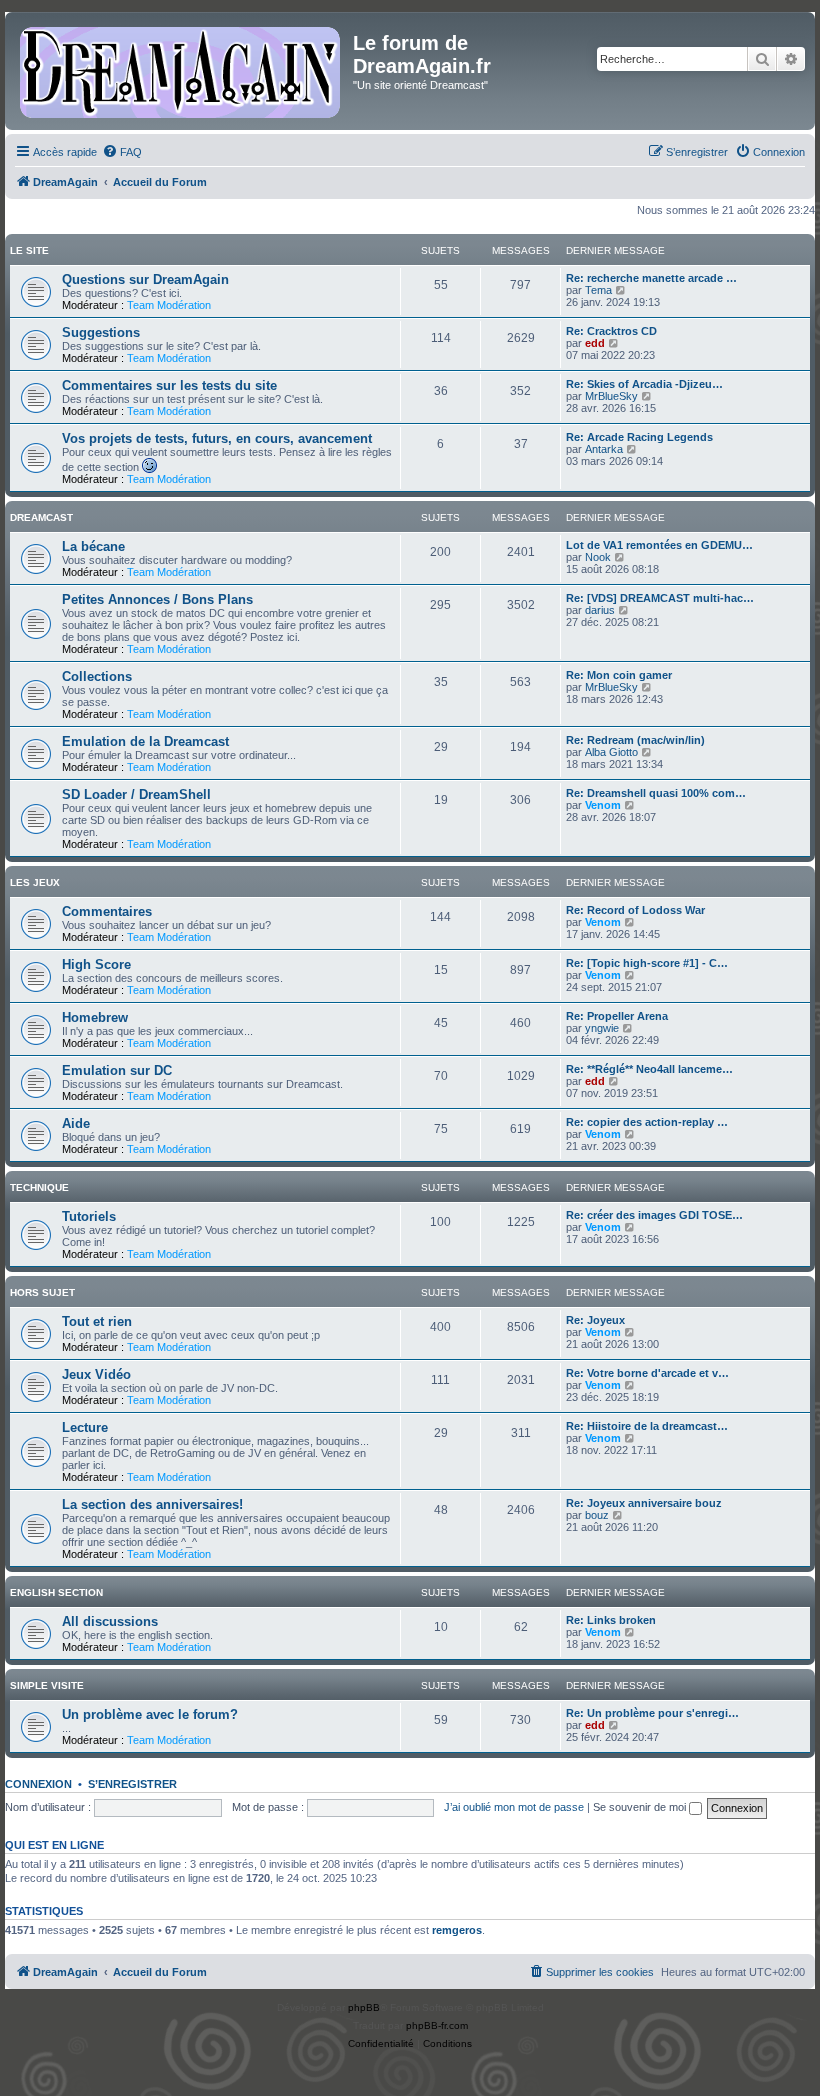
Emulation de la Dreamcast (145, 741)
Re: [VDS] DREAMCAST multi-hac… (660, 598)
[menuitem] (122, 152)
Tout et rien (97, 1321)
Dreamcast (41, 517)
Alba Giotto (611, 752)
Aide (76, 1123)
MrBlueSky (611, 396)
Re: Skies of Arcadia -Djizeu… (644, 384)
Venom (603, 805)
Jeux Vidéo (96, 1374)
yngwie (602, 1028)
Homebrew (95, 1017)
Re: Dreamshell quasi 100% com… (656, 793)
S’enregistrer (132, 1784)
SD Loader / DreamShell (136, 794)
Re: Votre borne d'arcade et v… (647, 1373)
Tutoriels (89, 1216)
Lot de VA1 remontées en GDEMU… (659, 545)
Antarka (604, 449)
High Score (96, 964)
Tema (598, 290)
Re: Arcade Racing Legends (639, 437)
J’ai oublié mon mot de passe (514, 1807)
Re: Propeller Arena (617, 1016)
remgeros (457, 1930)
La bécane (93, 546)
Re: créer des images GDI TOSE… (654, 1215)
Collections (97, 676)
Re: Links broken (611, 1620)
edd (595, 343)
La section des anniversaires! (152, 1504)
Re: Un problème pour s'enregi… (652, 1713)
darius (600, 610)
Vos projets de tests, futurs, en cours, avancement (217, 438)
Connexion (38, 1784)
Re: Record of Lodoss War (635, 910)
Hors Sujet (42, 1292)
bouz (597, 1515)
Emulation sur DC (117, 1070)
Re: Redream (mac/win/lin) (635, 740)
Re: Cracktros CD (611, 331)
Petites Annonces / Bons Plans (157, 599)
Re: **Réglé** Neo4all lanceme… (649, 1069)
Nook (598, 557)
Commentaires (107, 911)
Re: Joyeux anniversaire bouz (644, 1503)
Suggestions (101, 332)
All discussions (110, 1621)
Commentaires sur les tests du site (169, 385)
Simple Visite (47, 1685)
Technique (39, 1187)
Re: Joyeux (595, 1320)
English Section (56, 1592)
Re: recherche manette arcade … (651, 278)
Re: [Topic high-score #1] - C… (647, 963)
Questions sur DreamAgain (145, 279)
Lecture (85, 1427)
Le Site (29, 250)
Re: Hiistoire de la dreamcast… (647, 1426)
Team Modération (169, 305)
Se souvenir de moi (641, 1807)
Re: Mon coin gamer (619, 675)
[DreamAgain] (181, 71)
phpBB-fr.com (437, 2025)
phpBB (364, 2007)
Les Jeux (35, 882)
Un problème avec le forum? (150, 1714)
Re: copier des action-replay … (647, 1122)
